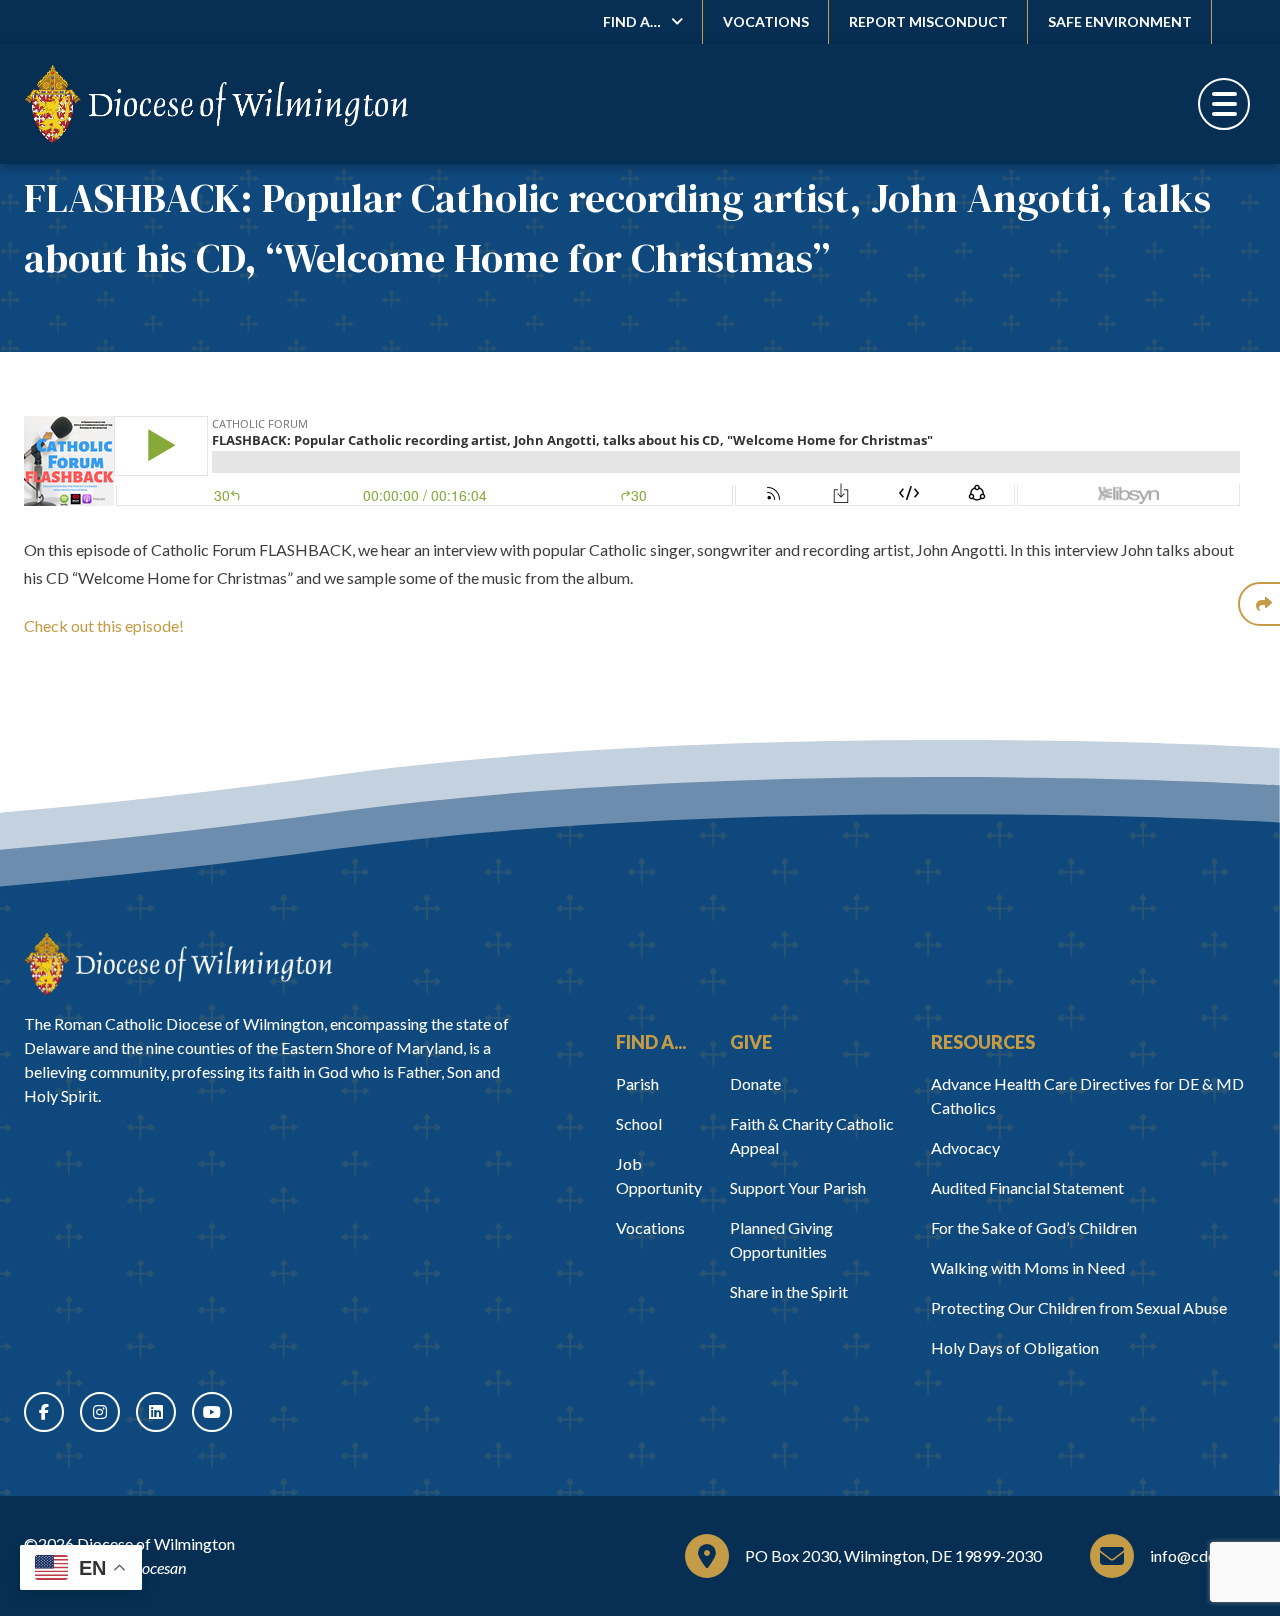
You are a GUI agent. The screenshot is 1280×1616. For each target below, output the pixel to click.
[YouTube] (212, 1412)
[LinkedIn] (156, 1412)
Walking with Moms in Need (1028, 1267)
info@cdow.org (1203, 1555)
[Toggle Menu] (1224, 104)
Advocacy (965, 1147)
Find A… (632, 21)
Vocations (766, 21)
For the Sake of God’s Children (1034, 1227)
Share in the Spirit (789, 1291)
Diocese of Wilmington (156, 1543)
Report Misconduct (928, 21)
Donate (755, 1083)
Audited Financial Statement (1027, 1187)
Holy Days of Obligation (1015, 1347)
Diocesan (156, 1567)
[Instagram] (100, 1412)
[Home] (178, 964)
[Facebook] (44, 1412)
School (639, 1123)
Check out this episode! (104, 625)
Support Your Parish (798, 1187)
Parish (637, 1083)
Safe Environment (1120, 21)
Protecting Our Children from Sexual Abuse (1079, 1307)
